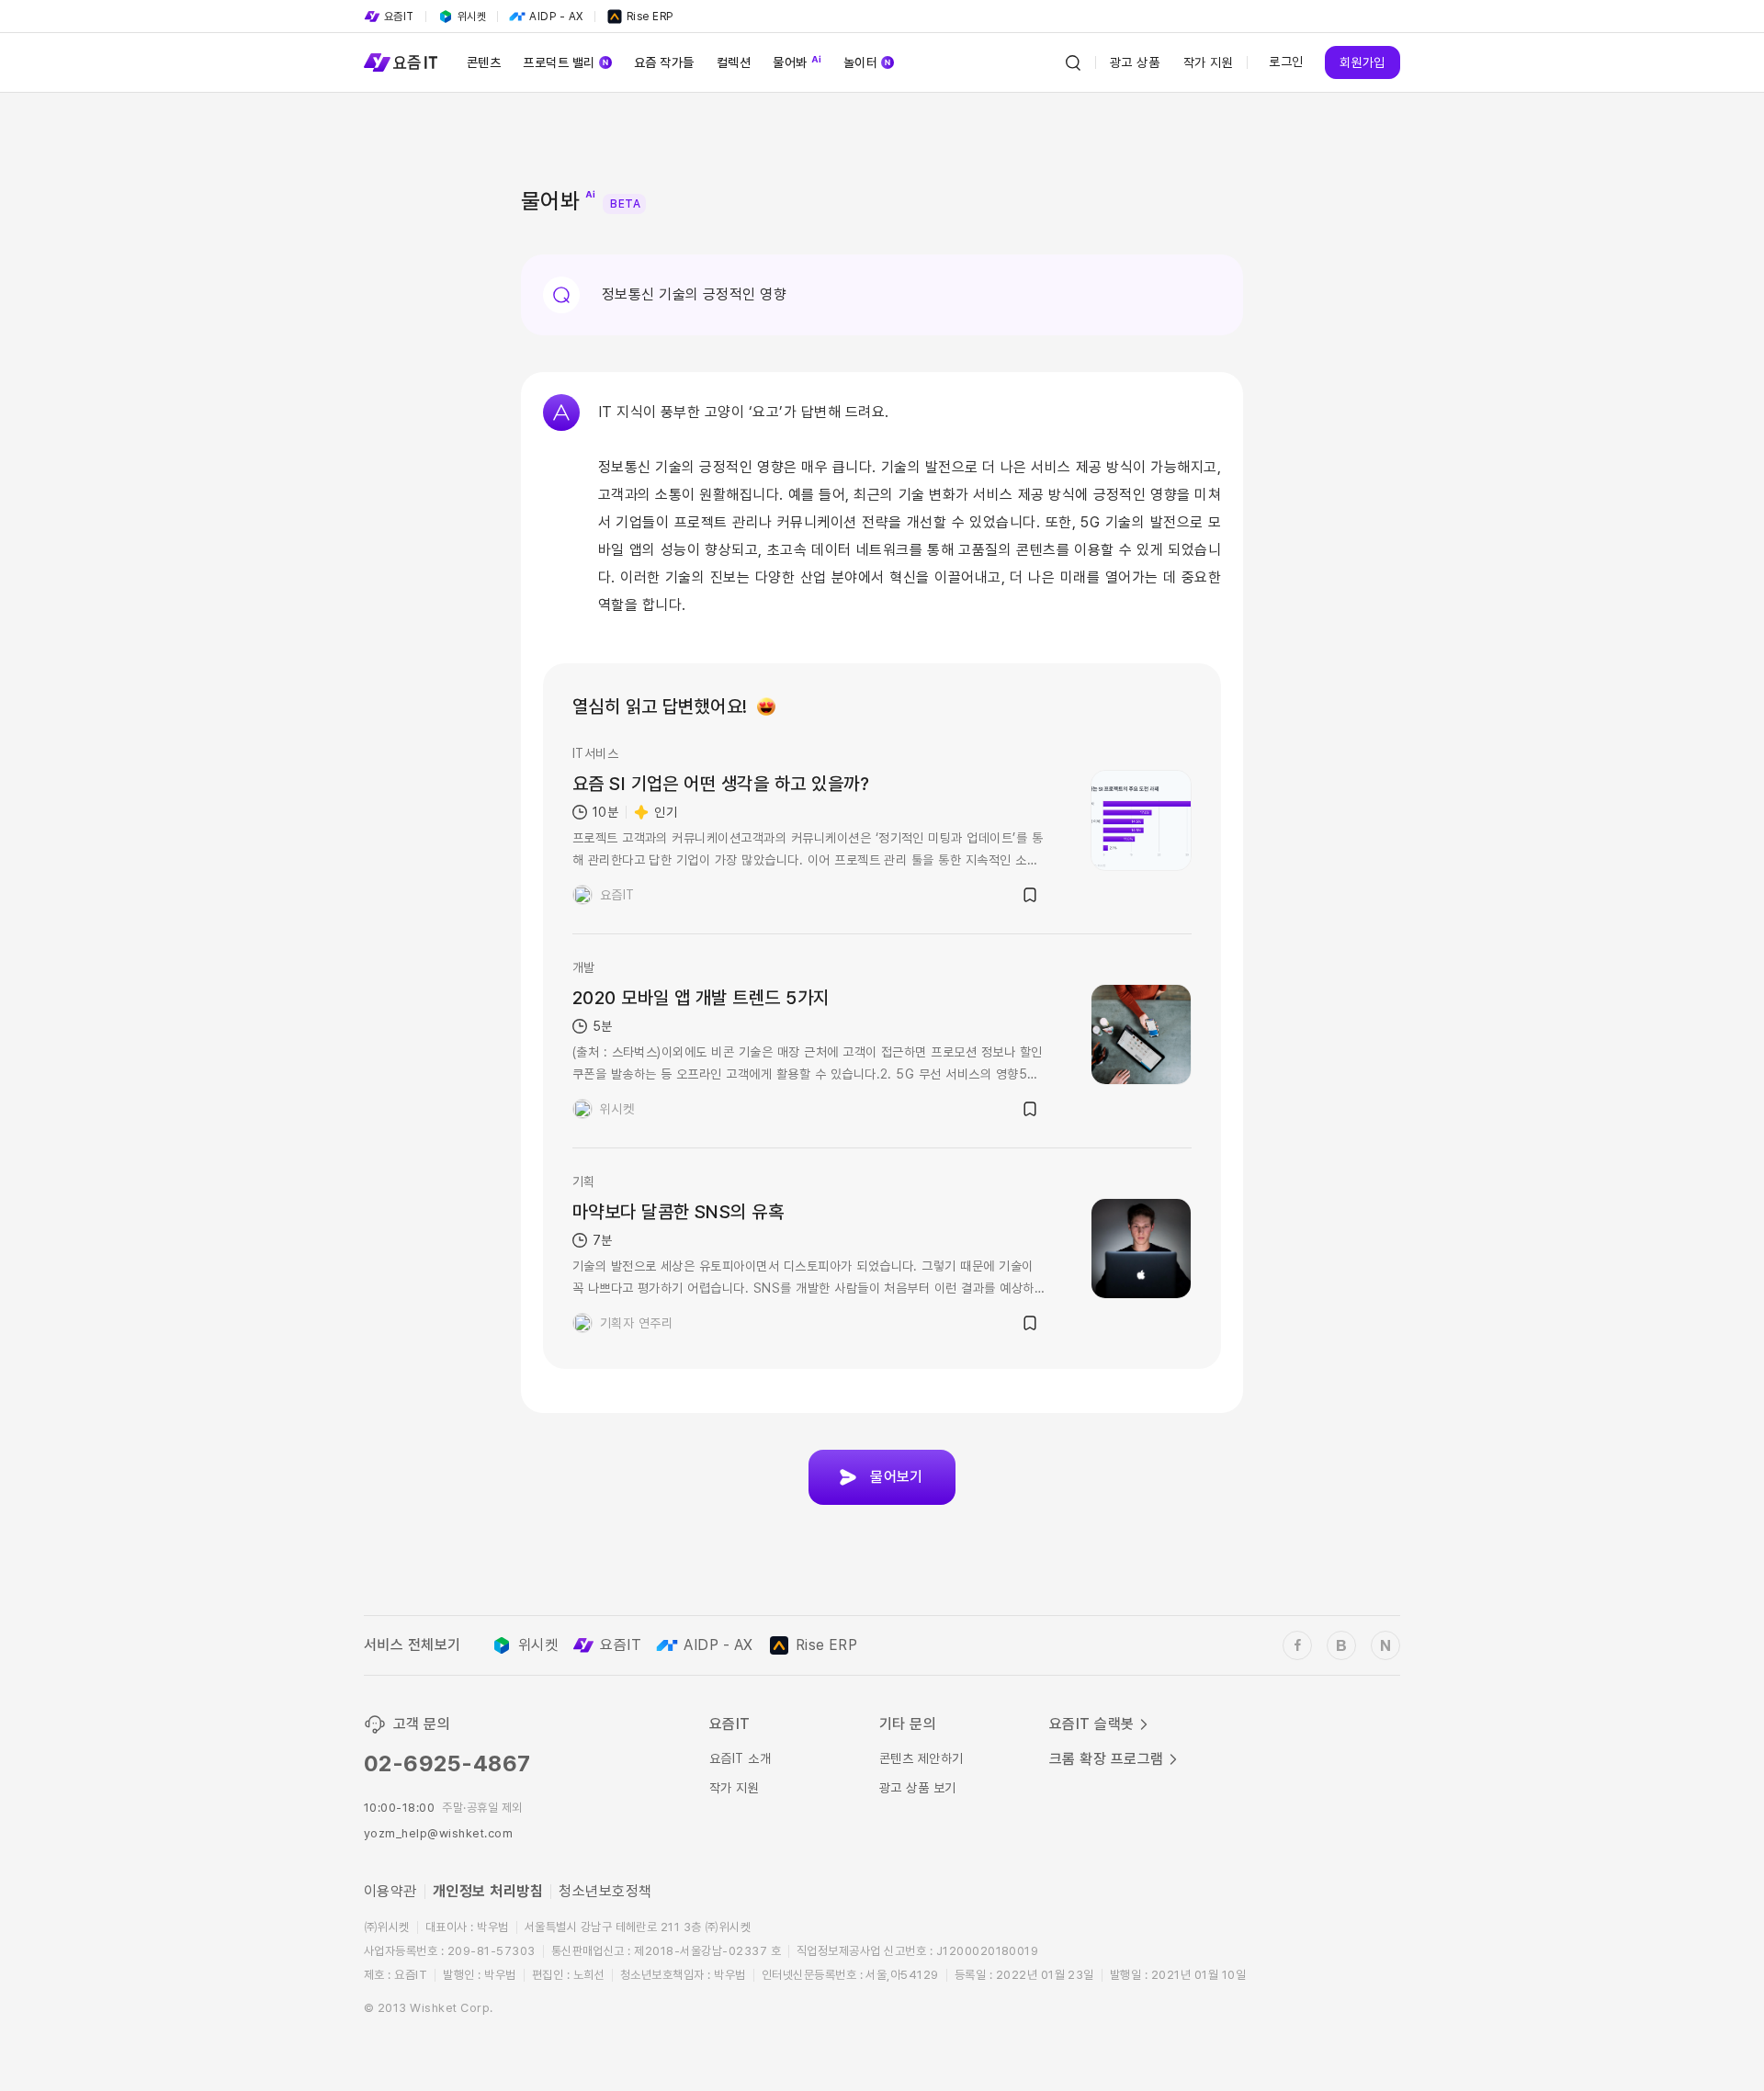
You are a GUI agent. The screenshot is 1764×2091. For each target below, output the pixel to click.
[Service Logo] (401, 62)
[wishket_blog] (1341, 1645)
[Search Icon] (1073, 62)
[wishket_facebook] (1297, 1645)
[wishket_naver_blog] (1385, 1645)
